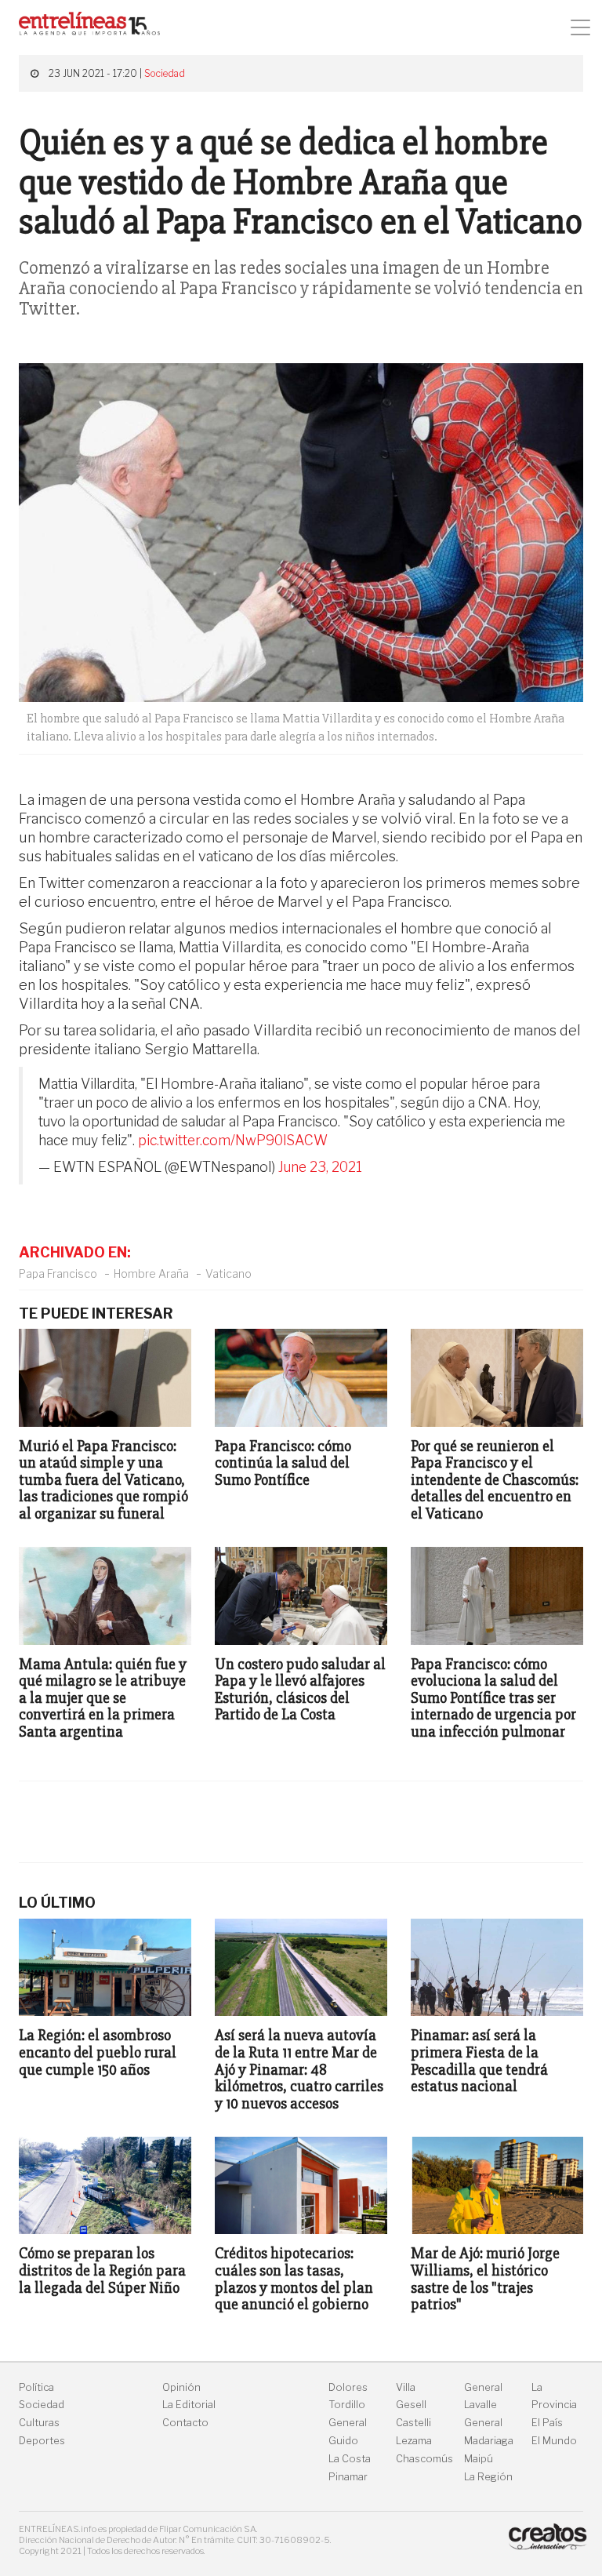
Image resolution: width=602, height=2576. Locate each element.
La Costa (350, 2459)
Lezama (414, 2441)
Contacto (185, 2423)
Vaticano (228, 1273)
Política (36, 2387)
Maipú (479, 2459)
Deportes (42, 2441)
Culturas (39, 2423)
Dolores (348, 2387)
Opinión (181, 2387)
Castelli (413, 2423)
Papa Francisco (58, 1273)
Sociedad (165, 73)
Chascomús (424, 2459)
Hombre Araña (151, 1273)
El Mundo (554, 2441)
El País (547, 2423)
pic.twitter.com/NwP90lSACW (233, 1140)
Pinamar (348, 2477)
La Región (488, 2477)
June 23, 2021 (320, 1167)
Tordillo (347, 2405)
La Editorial (189, 2405)
